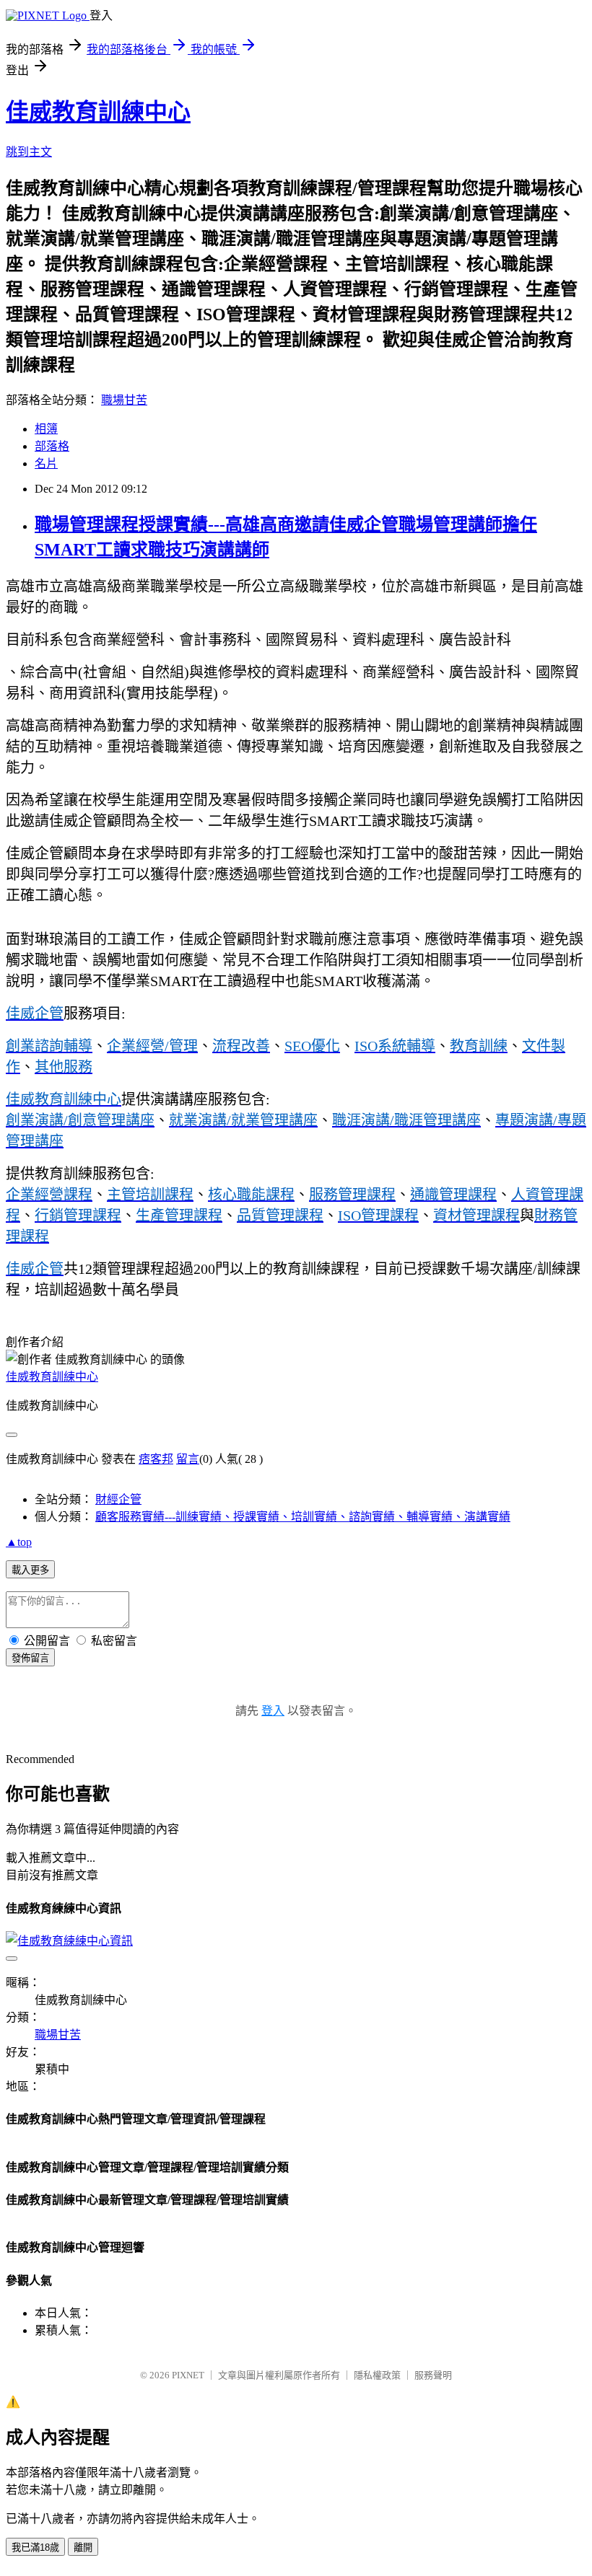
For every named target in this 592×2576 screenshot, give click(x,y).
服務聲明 (433, 2375)
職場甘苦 (124, 400)
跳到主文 (29, 152)
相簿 (46, 429)
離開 (83, 2548)
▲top (19, 1542)
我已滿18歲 (35, 2548)
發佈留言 (30, 1658)
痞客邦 (156, 1459)
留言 (188, 1459)
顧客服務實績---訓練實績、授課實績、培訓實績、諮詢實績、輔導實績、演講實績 (303, 1517)
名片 (46, 463)
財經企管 (118, 1499)
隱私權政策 (377, 2375)
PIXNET (188, 2375)
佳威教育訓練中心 (98, 112)
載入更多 (30, 1570)
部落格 (52, 446)
